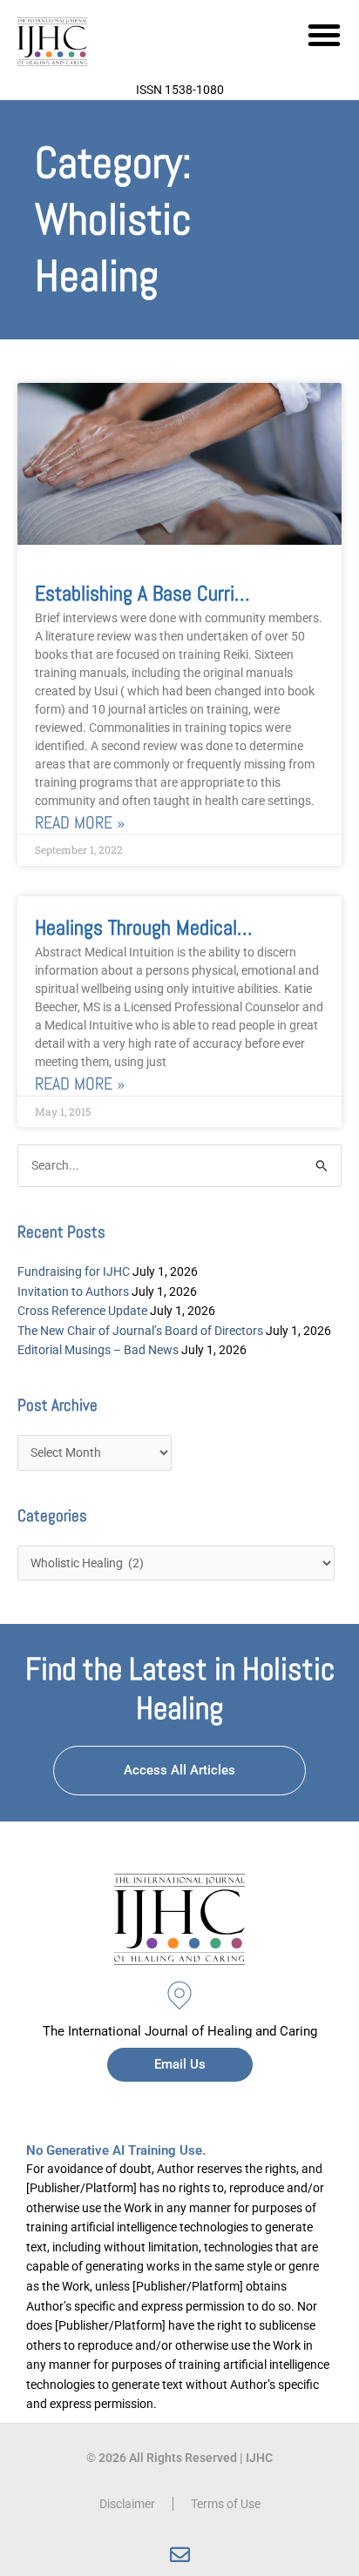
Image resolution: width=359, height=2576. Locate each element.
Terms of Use (226, 2504)
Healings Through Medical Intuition (171, 927)
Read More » (80, 823)
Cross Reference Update (82, 1311)
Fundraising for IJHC (74, 1271)
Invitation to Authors (73, 1291)
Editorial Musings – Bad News (98, 1350)
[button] (324, 35)
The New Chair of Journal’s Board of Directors (140, 1331)
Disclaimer (127, 2504)
